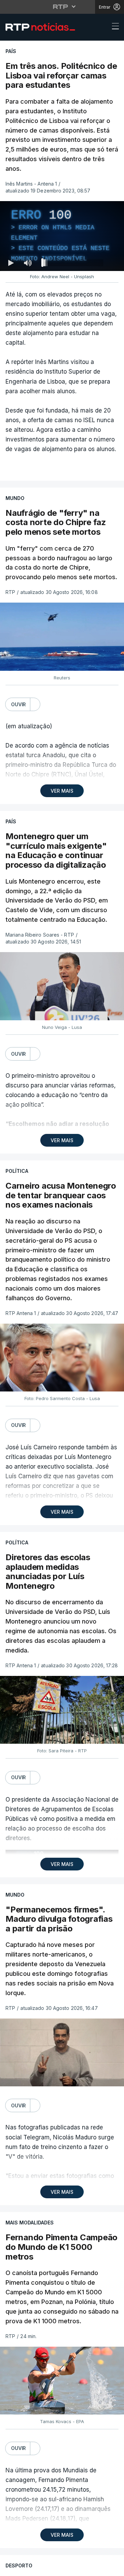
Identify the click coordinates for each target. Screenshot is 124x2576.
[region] (62, 1288)
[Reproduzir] (62, 1288)
